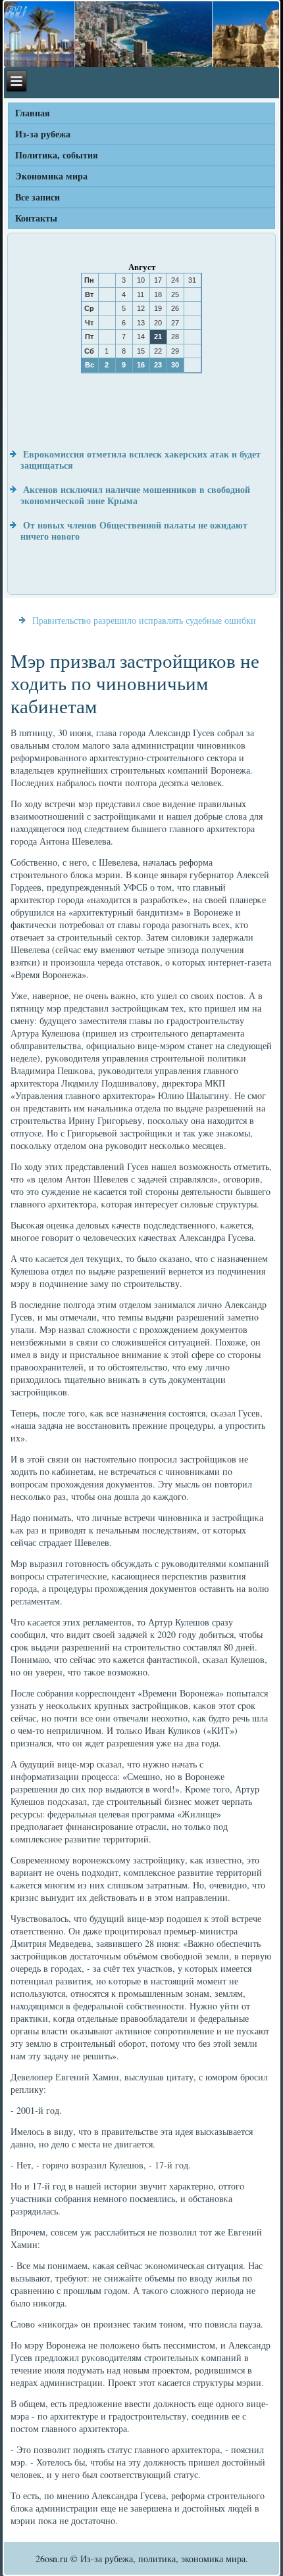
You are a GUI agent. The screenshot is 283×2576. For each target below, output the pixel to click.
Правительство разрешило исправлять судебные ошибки (144, 620)
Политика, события (57, 155)
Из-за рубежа (43, 134)
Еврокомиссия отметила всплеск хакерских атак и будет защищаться (141, 460)
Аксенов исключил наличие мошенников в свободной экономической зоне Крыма (135, 495)
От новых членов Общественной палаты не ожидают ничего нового (134, 531)
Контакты (36, 218)
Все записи (38, 197)
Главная (33, 113)
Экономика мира (51, 176)
